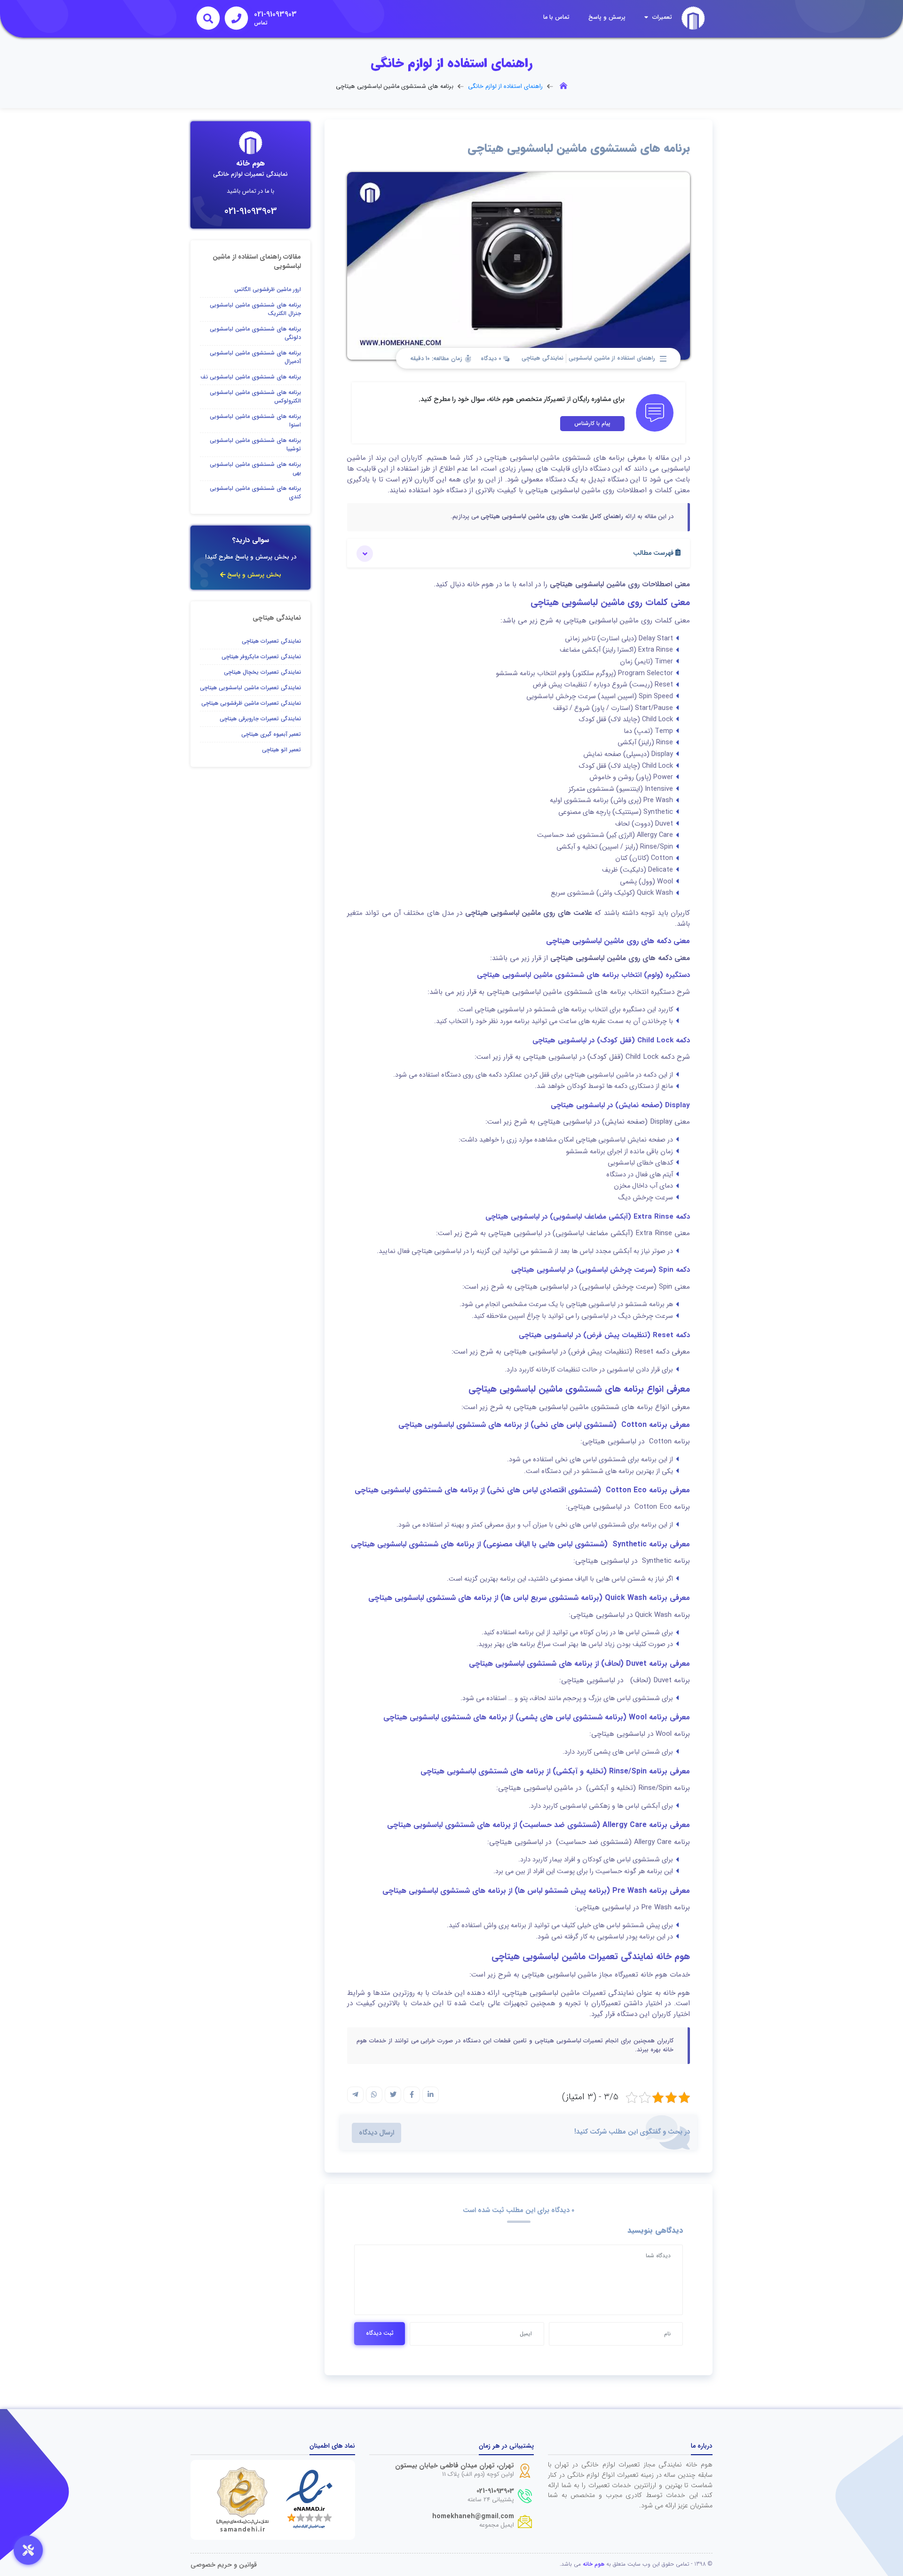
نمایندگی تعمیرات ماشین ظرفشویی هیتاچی (251, 703)
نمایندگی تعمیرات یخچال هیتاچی (262, 672)
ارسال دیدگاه (376, 2133)
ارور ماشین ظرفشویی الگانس (268, 289)
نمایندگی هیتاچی (543, 358)
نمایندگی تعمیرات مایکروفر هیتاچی (261, 657)
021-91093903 (251, 211)
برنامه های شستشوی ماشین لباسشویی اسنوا (255, 421)
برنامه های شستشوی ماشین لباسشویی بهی (255, 469)
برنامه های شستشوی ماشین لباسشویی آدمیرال (255, 357)
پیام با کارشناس (592, 423)
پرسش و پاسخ (607, 17)
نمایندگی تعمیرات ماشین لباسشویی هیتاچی (250, 688)
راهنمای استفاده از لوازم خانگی (505, 87)
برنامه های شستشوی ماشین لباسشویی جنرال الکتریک (255, 309)
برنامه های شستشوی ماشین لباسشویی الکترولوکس (255, 397)
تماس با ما (556, 17)
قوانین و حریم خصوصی (224, 2565)
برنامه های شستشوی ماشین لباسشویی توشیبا (255, 445)
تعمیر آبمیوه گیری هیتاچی (271, 734)
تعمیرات (661, 17)
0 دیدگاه (492, 359)
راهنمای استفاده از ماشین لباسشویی (612, 358)
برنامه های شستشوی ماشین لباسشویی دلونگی (255, 333)
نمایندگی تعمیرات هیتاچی (271, 641)
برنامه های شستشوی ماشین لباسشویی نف (251, 377)
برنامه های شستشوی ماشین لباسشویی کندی (255, 492)
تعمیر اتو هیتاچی (281, 750)
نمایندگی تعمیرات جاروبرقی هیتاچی (260, 719)
